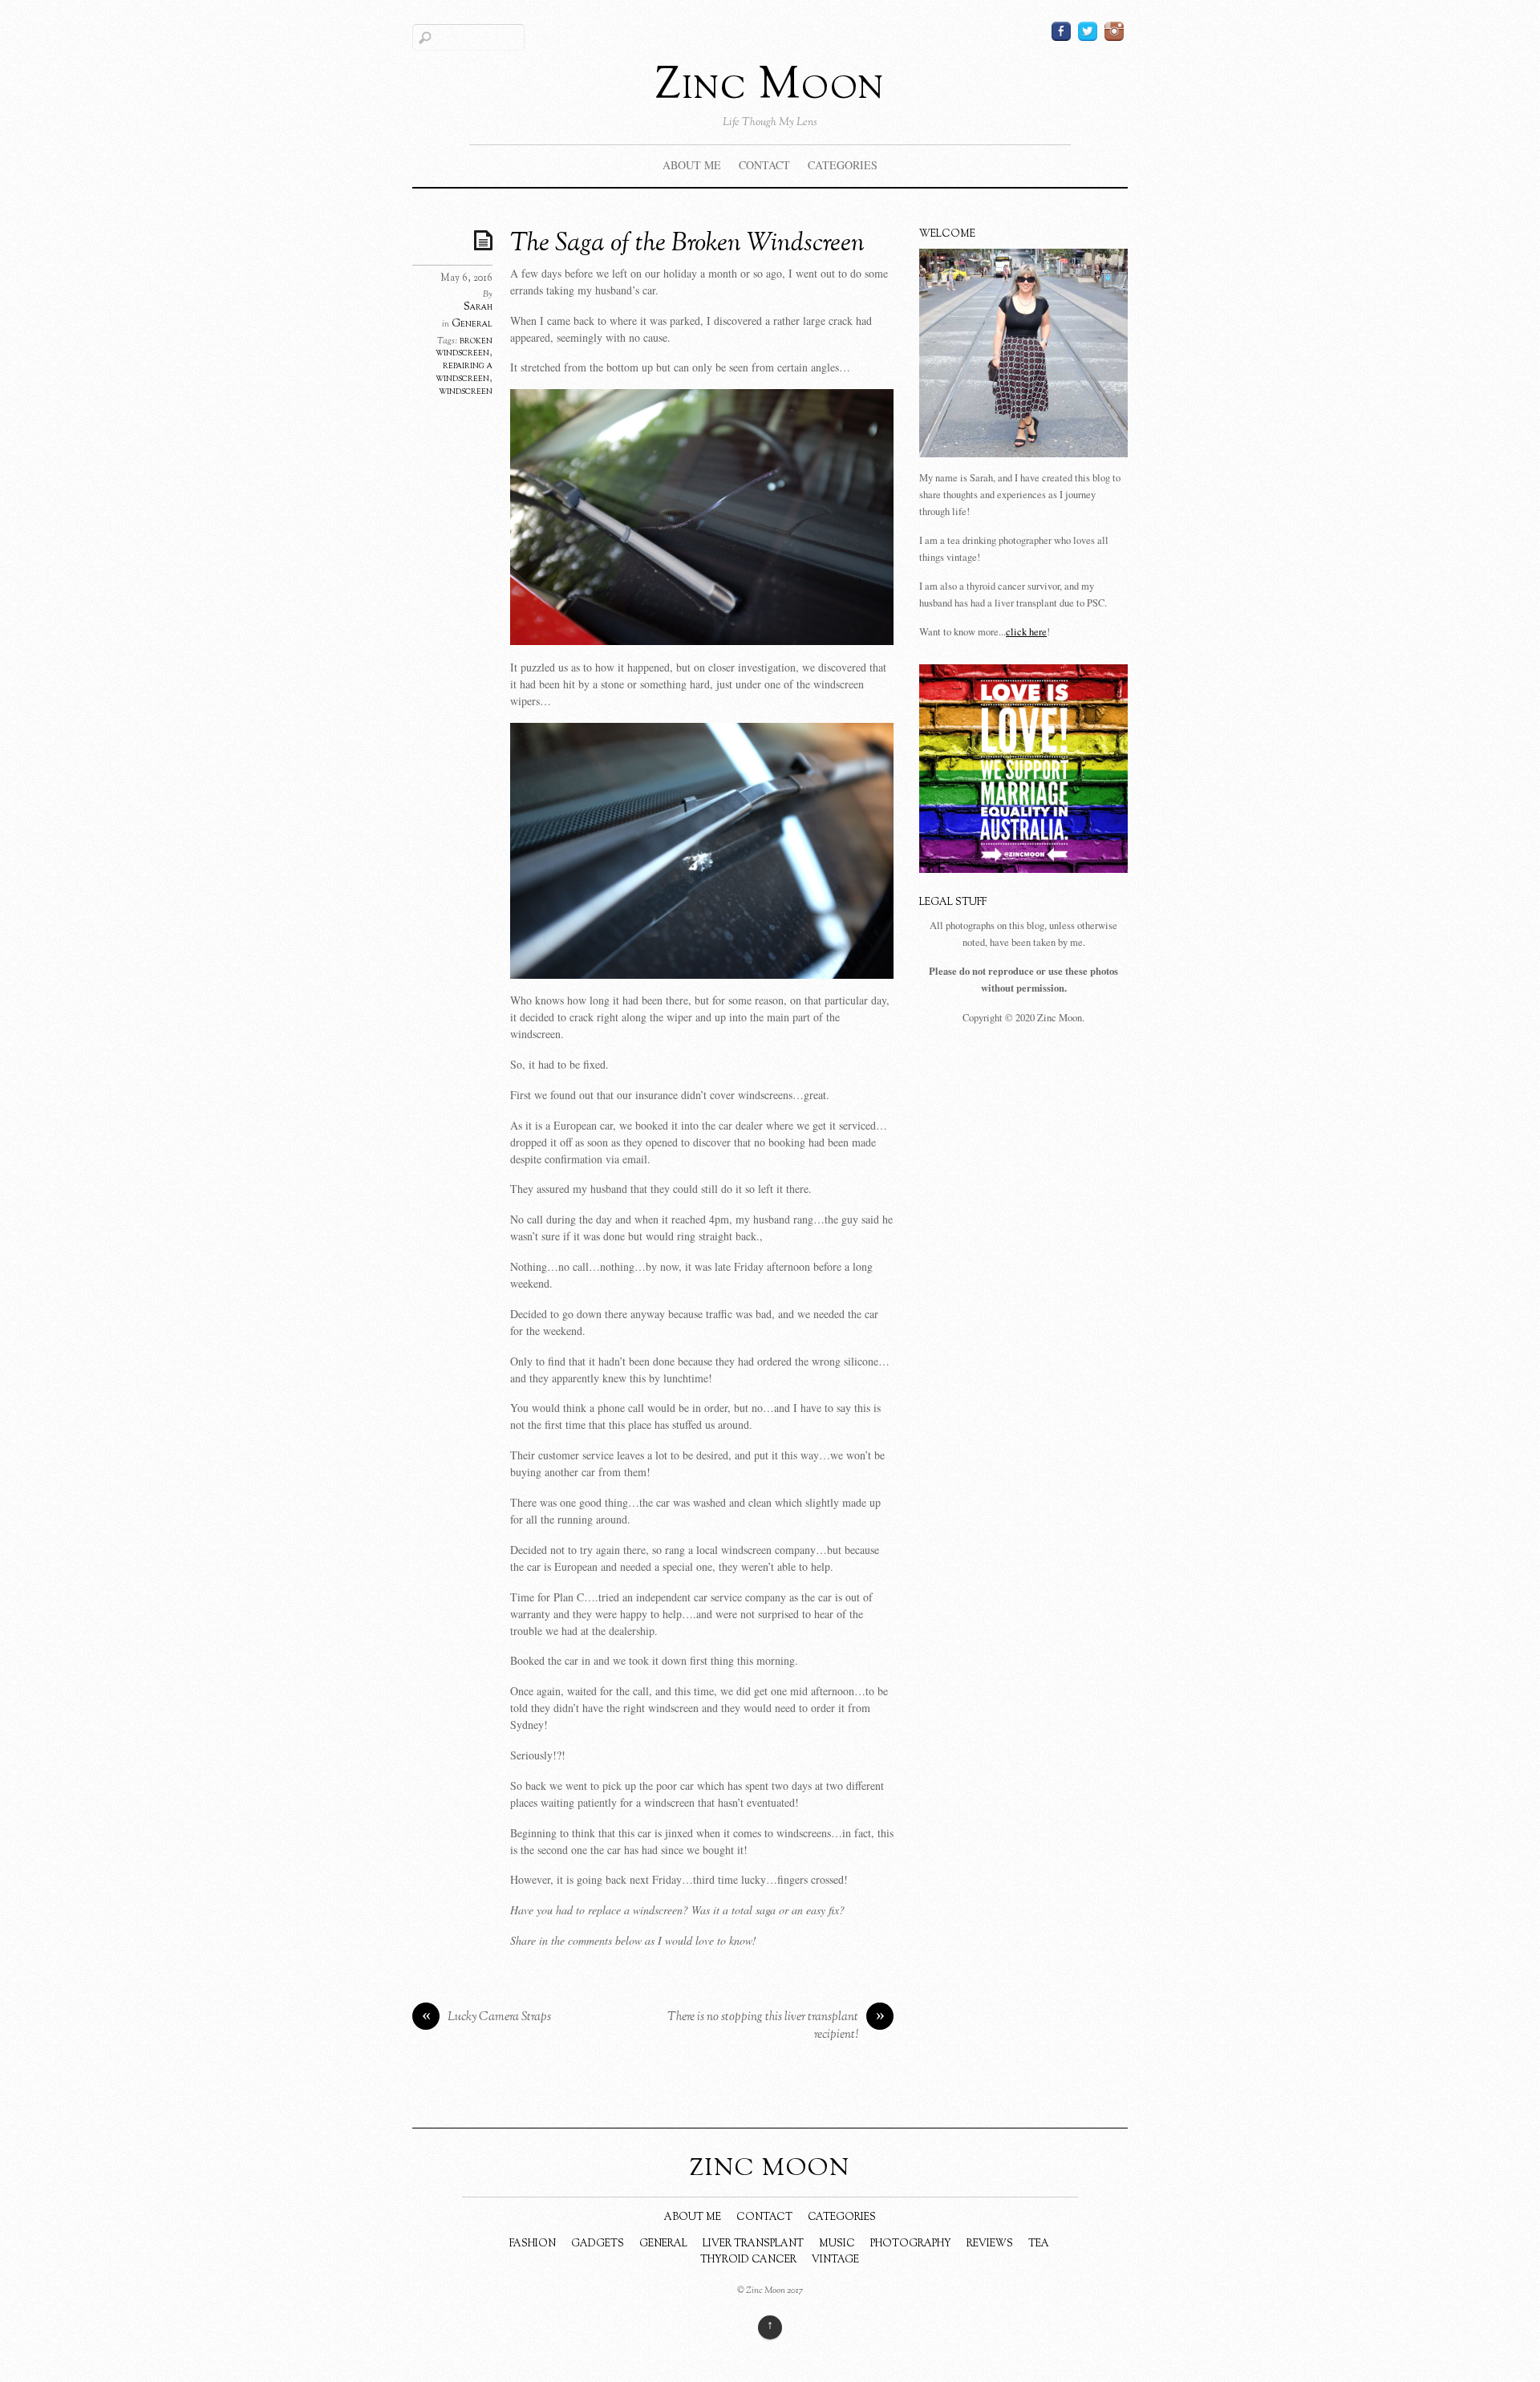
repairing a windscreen (464, 372)
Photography (911, 2244)
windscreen (466, 392)
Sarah (478, 307)
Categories (843, 165)
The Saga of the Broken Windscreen (687, 244)
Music (837, 2244)
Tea (1039, 2244)
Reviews (990, 2244)
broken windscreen (464, 347)
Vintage (835, 2260)
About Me (692, 165)
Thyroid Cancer (748, 2260)
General (472, 324)
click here (1026, 632)
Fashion (533, 2244)
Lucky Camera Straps (487, 2017)
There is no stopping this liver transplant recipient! (776, 2026)
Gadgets (598, 2244)
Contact (764, 165)
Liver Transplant (753, 2244)
